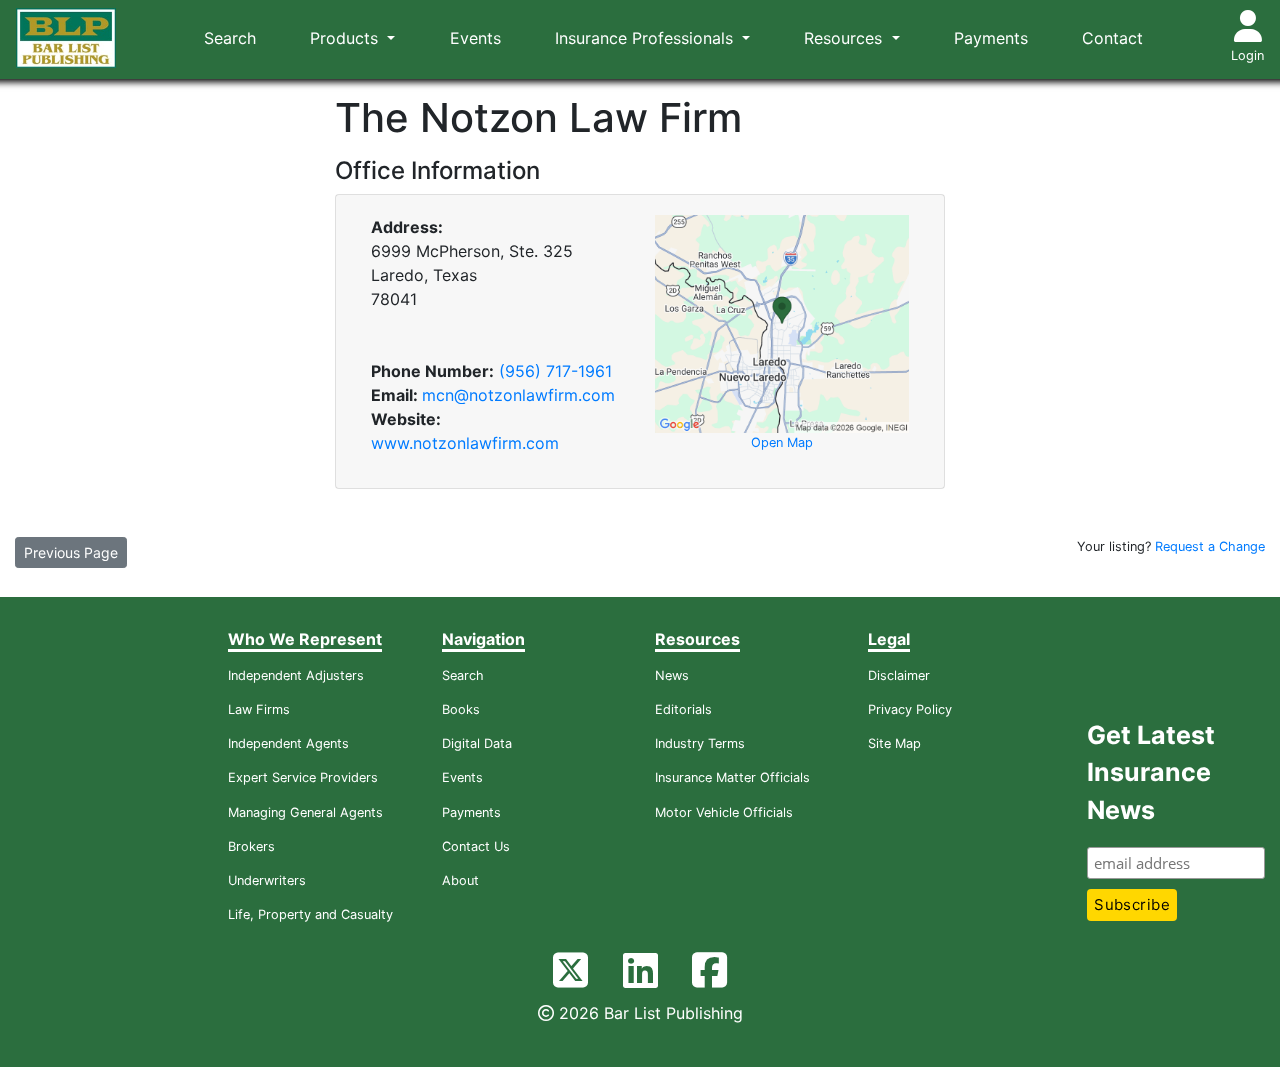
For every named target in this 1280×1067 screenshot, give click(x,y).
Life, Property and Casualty (310, 914)
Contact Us (476, 846)
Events (475, 38)
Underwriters (267, 880)
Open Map (782, 442)
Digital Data (477, 743)
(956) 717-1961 (555, 371)
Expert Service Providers (303, 777)
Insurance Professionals (646, 38)
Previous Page (71, 552)
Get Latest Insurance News (1151, 772)
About (460, 880)
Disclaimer (899, 675)
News (672, 675)
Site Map (894, 743)
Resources (845, 38)
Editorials (683, 709)
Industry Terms (700, 743)
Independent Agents (288, 743)
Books (461, 709)
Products (346, 38)
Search (230, 38)
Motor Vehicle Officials (724, 812)
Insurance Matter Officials (732, 777)
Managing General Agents (305, 812)
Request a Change (1210, 546)
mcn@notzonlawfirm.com (518, 395)
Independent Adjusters (296, 675)
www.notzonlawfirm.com (465, 443)
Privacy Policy (910, 709)
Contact (1112, 38)
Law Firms (259, 709)
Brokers (251, 846)
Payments (991, 38)
